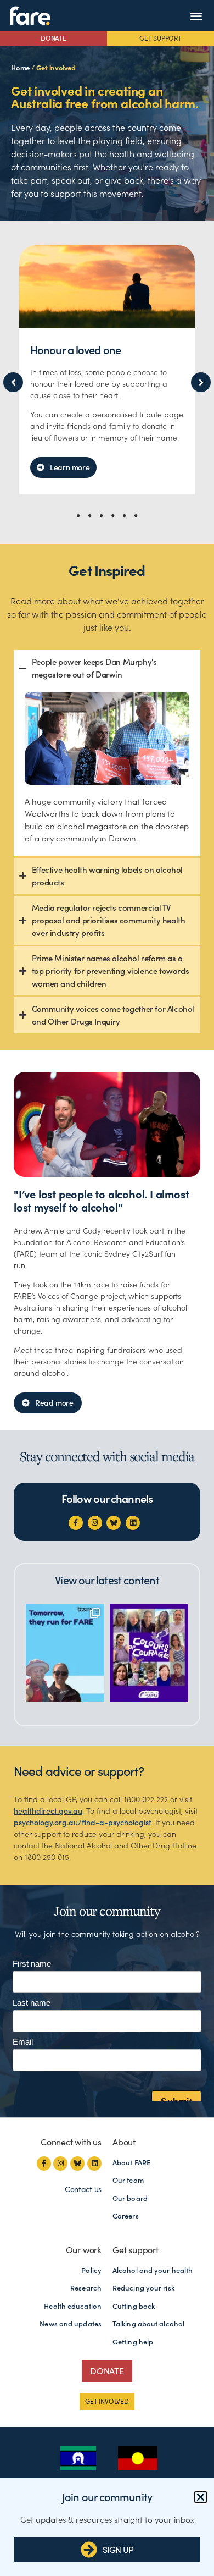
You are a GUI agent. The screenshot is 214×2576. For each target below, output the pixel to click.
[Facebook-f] (76, 1523)
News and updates (71, 2324)
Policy (91, 2270)
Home (20, 68)
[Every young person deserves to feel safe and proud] (149, 1653)
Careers (126, 2216)
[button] (196, 16)
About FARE (131, 2163)
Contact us (83, 2189)
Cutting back (134, 2306)
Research (86, 2288)
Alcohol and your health (153, 2270)
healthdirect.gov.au (48, 1811)
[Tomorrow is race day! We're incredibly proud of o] (65, 1653)
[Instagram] (95, 1523)
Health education (73, 2306)
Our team (128, 2180)
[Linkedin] (133, 1523)
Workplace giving (70, 350)
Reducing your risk (143, 2288)
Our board (130, 2198)
